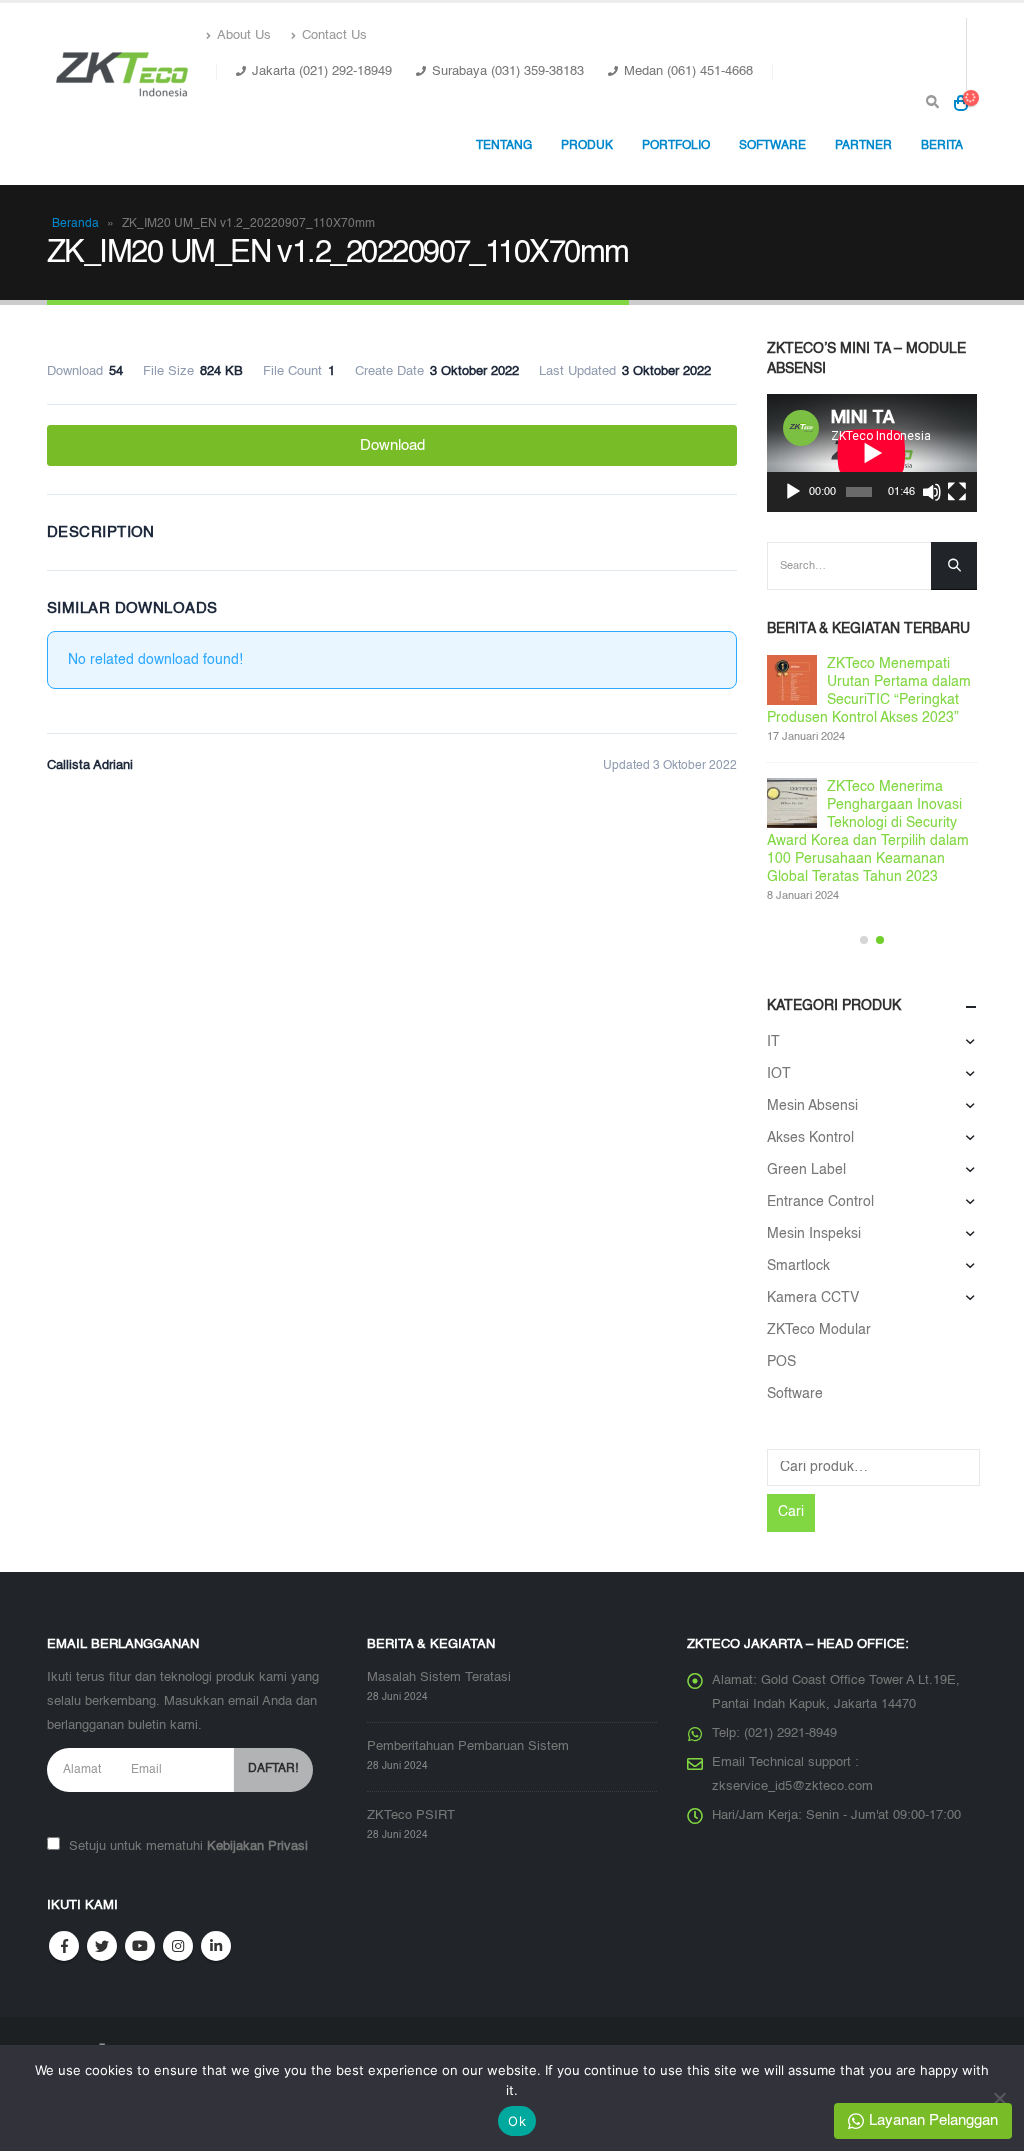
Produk (587, 146)
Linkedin (216, 1946)
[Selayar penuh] (957, 492)
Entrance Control (820, 1202)
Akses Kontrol (810, 1138)
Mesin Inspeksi (814, 1234)
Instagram (178, 1946)
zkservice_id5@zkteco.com (792, 1786)
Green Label (806, 1170)
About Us (244, 35)
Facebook (64, 1946)
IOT (779, 1074)
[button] (864, 940)
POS (781, 1362)
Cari (791, 1512)
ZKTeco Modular (819, 1330)
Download (392, 445)
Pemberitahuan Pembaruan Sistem (468, 1746)
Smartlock (798, 1266)
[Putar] (793, 492)
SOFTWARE (772, 146)
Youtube (140, 1946)
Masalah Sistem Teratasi (439, 1677)
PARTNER (863, 146)
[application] (872, 453)
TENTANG (504, 146)
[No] (999, 2098)
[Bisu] (932, 492)
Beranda (75, 224)
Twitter (102, 1946)
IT (773, 1042)
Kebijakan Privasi (257, 1846)
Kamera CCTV (813, 1298)
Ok (517, 2121)
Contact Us (334, 35)
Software (795, 1394)
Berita (942, 146)
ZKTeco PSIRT (411, 1815)
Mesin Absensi (812, 1106)
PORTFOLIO (676, 146)
